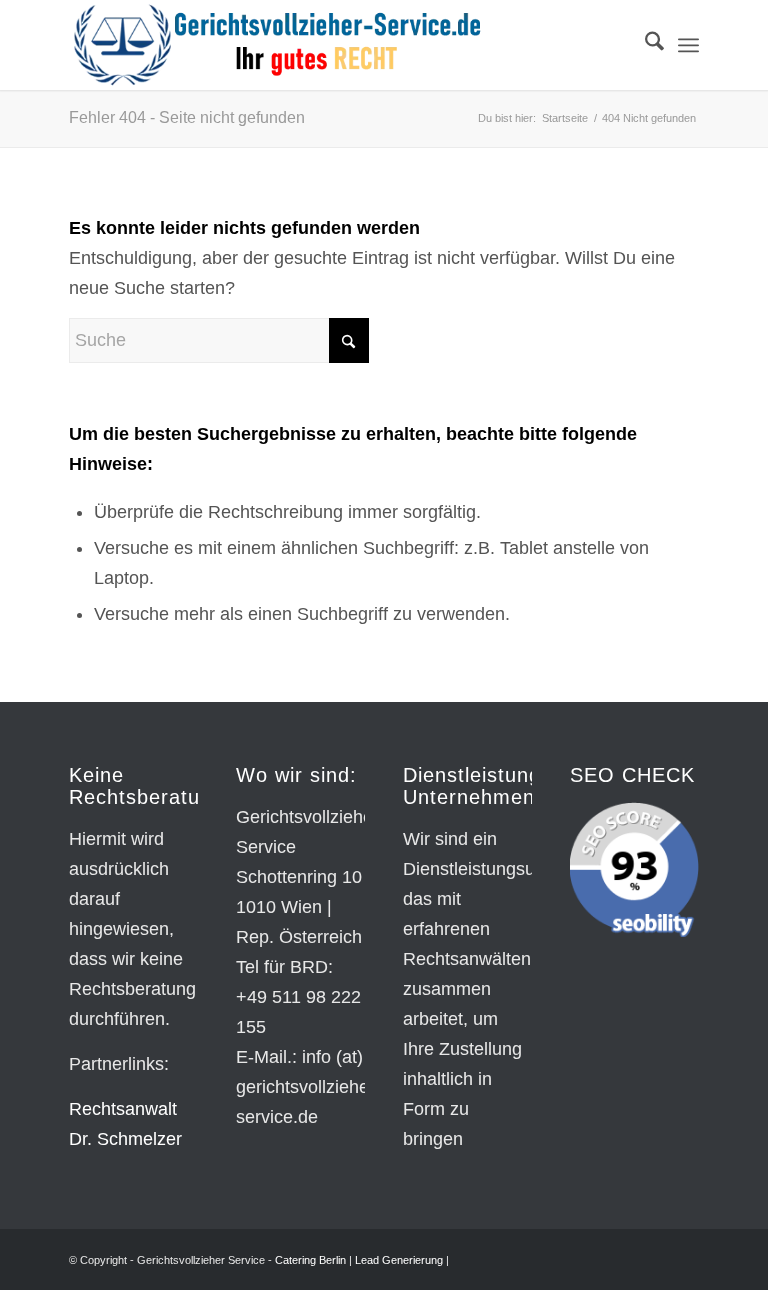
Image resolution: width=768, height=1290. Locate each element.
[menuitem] (644, 45)
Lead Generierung (399, 1260)
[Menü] (688, 45)
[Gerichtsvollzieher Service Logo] (276, 45)
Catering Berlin (310, 1260)
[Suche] (644, 45)
